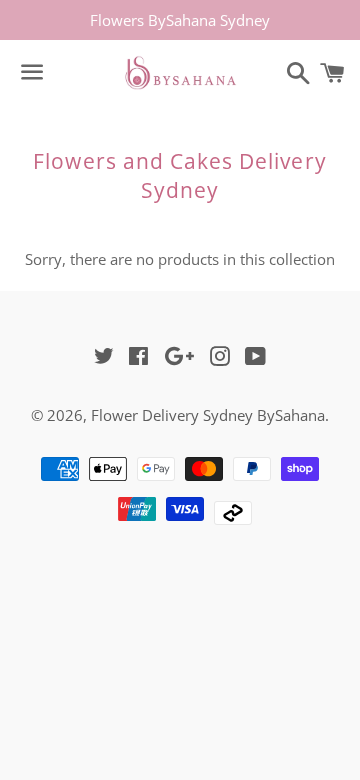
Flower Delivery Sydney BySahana (208, 415)
